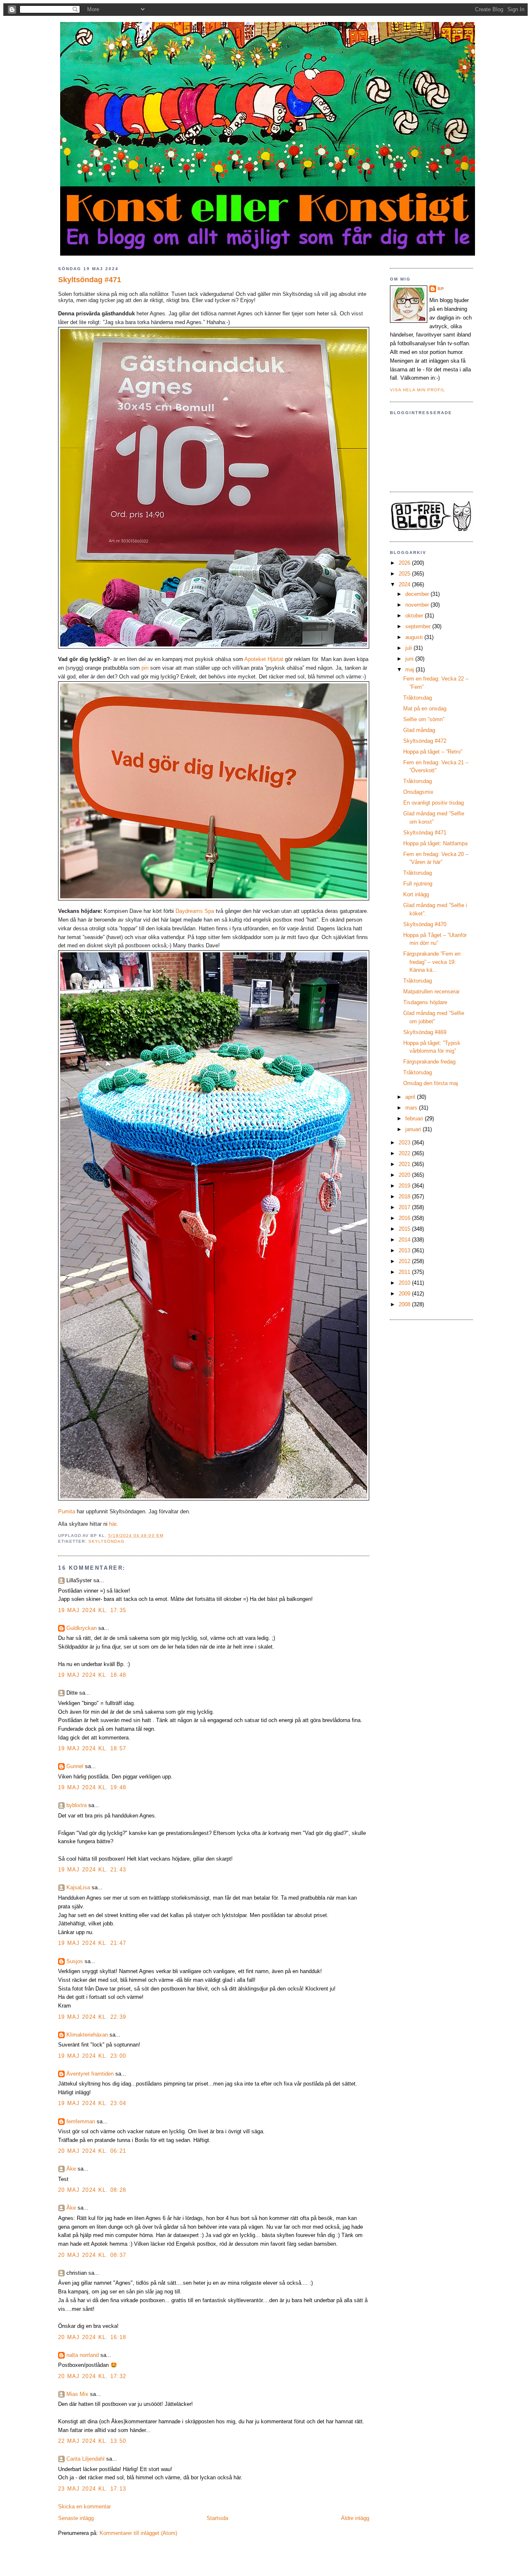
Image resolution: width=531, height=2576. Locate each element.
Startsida (217, 2518)
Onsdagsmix (418, 792)
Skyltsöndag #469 (425, 1032)
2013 (405, 1250)
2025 (405, 574)
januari (414, 1129)
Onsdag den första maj (431, 1083)
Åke (71, 2169)
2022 (405, 1153)
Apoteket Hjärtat (264, 659)
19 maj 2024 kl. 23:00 (92, 2056)
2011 (405, 1272)
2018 (405, 1197)
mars (412, 1108)
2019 (405, 1186)
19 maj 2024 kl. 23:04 (92, 2103)
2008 (405, 1304)
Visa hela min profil (418, 390)
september (419, 626)
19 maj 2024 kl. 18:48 (92, 1675)
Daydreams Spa (195, 911)
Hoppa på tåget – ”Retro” (433, 752)
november (418, 605)
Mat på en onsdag (425, 709)
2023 (405, 1143)
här (113, 1524)
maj (410, 670)
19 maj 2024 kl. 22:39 (92, 2017)
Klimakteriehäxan (87, 2035)
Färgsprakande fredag (429, 1062)
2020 (405, 1175)
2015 (405, 1229)
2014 (405, 1240)
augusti (415, 637)
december (418, 594)
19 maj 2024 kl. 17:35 (92, 1610)
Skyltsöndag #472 (425, 741)
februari (415, 1118)
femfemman (81, 2121)
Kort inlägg (416, 894)
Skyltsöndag (106, 1541)
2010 (405, 1283)
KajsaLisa (78, 1887)
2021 (405, 1164)
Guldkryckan (82, 1628)
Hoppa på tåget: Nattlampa (435, 843)
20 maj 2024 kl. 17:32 (92, 2376)
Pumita (67, 1511)
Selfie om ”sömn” (424, 719)
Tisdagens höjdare (425, 1002)
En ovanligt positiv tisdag (434, 803)
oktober (415, 616)
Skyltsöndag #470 (425, 924)
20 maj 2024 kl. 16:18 (92, 2337)
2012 (405, 1261)
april (411, 1097)
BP (441, 289)
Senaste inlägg (76, 2518)
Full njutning (418, 884)
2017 (405, 1207)
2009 (405, 1294)
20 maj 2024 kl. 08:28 (92, 2190)
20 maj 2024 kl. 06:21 (92, 2151)
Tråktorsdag (418, 698)
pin (145, 668)
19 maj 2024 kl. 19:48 (92, 1787)
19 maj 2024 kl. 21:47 (92, 1943)
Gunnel (75, 1766)
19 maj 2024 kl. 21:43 (92, 1870)
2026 (405, 563)
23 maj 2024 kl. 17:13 (92, 2489)
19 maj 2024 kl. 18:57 (92, 1748)
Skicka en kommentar (84, 2506)
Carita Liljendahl (85, 2459)
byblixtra (77, 1805)
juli (409, 648)
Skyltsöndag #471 (90, 280)
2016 (405, 1218)
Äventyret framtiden (90, 2074)
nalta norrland (83, 2355)
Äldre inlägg (355, 2518)
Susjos (75, 1961)
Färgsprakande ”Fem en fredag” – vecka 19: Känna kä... (432, 962)
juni (410, 659)
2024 (405, 584)
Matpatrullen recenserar (431, 992)
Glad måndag (419, 730)
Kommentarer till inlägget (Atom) (138, 2533)
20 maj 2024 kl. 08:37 (92, 2255)
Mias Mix (77, 2394)
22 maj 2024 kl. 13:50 (92, 2441)
